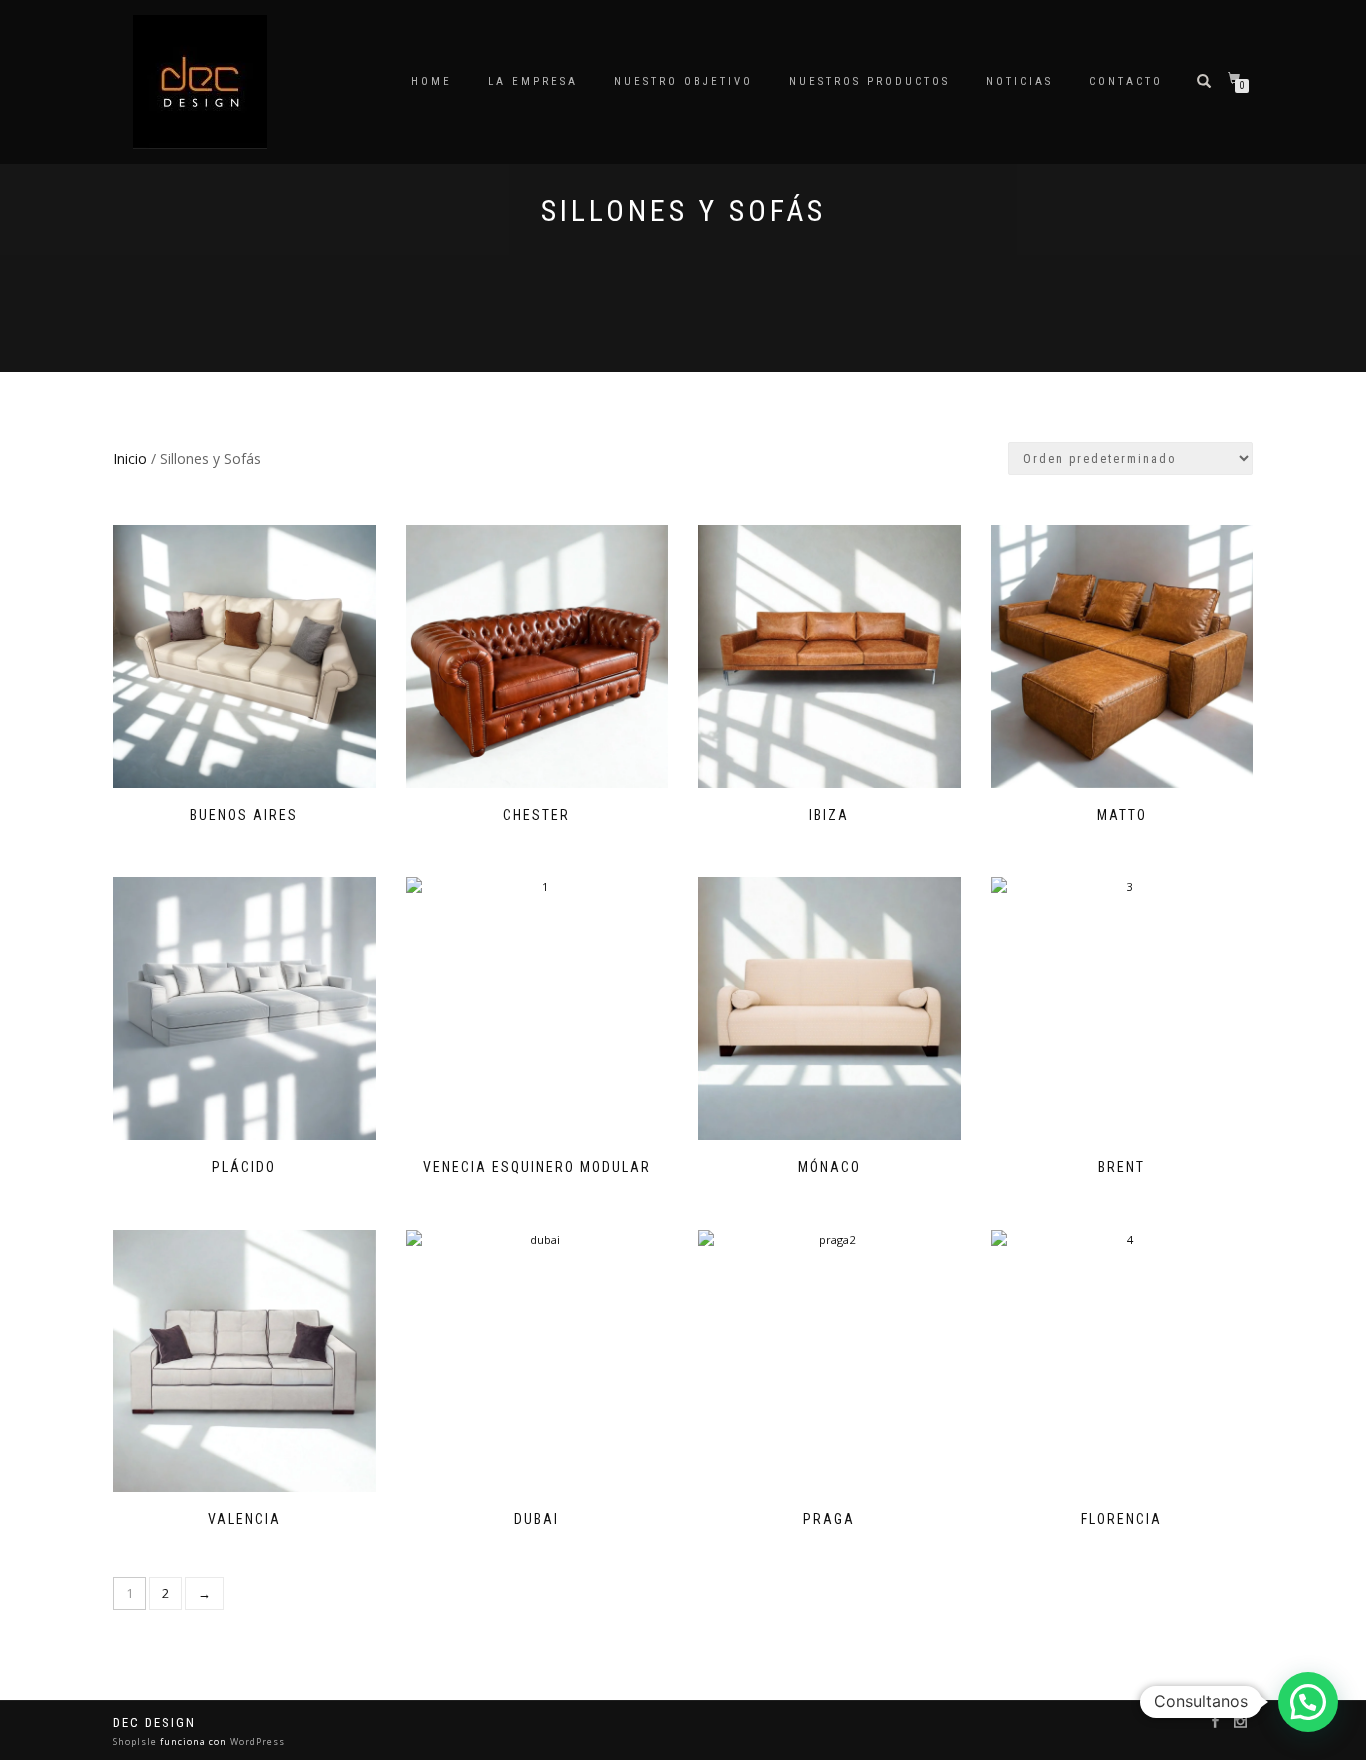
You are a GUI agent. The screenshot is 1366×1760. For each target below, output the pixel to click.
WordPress (256, 1741)
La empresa (533, 81)
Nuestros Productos (869, 81)
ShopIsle (136, 1741)
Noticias (1019, 81)
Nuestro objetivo (683, 81)
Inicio (130, 458)
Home (431, 81)
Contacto (1126, 81)
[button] (1308, 1702)
